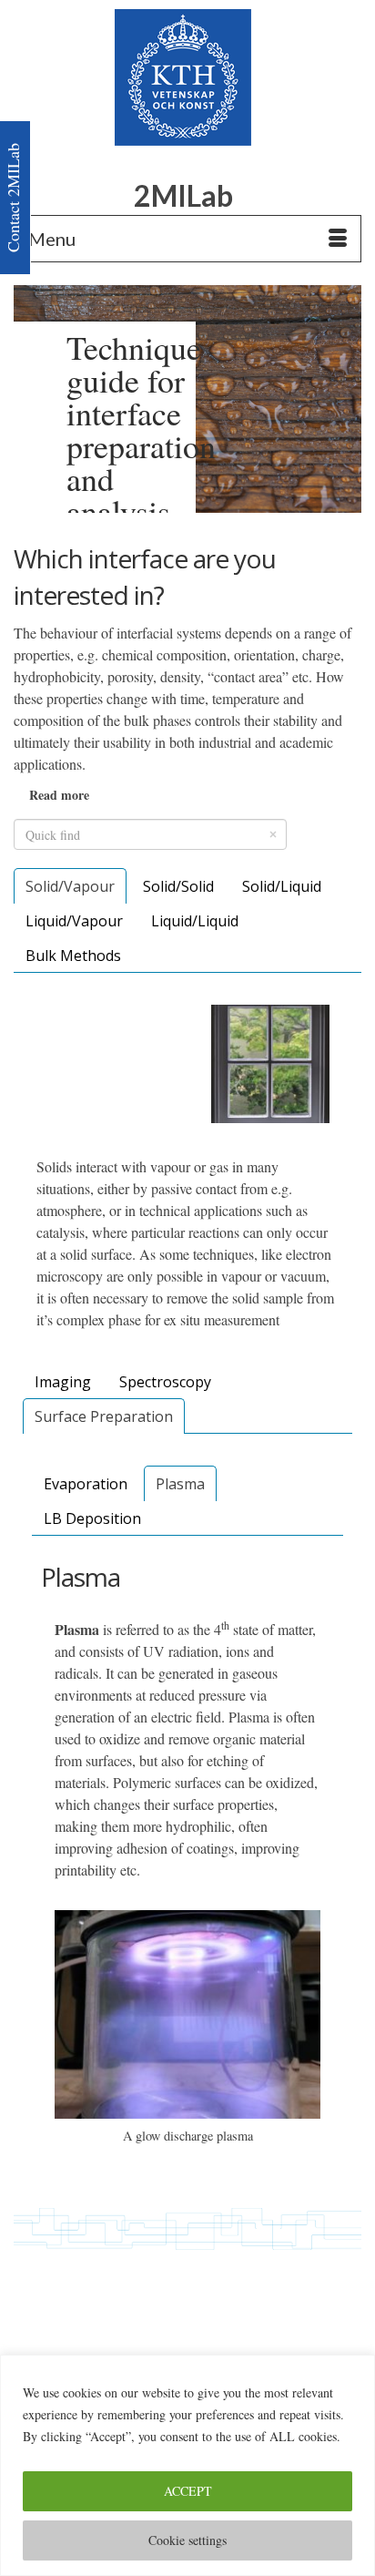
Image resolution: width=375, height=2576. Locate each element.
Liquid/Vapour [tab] (74, 921)
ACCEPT (188, 2491)
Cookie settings (187, 2540)
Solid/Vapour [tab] (70, 886)
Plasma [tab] (180, 1484)
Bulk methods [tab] (73, 956)
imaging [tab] (63, 1382)
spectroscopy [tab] (165, 1382)
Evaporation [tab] (86, 1484)
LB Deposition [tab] (92, 1518)
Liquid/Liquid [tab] (195, 921)
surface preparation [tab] (104, 1416)
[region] (187, 2465)
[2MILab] (183, 77)
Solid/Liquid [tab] (282, 886)
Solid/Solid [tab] (178, 886)
